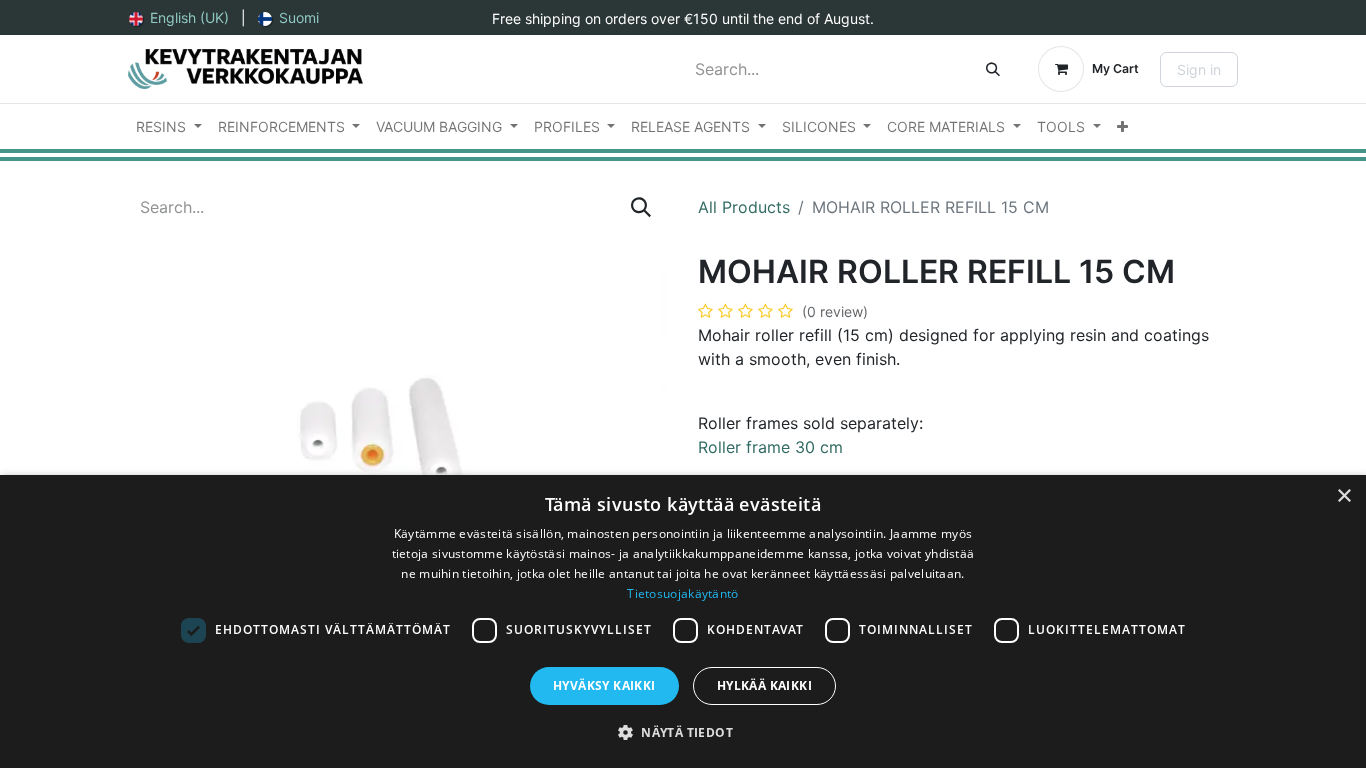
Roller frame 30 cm (773, 447)
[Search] (993, 69)
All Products (744, 207)
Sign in (1199, 69)
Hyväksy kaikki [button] (604, 685)
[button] (683, 732)
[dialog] (683, 621)
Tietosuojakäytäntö (682, 593)
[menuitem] (179, 17)
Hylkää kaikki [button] (764, 685)
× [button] (1343, 496)
